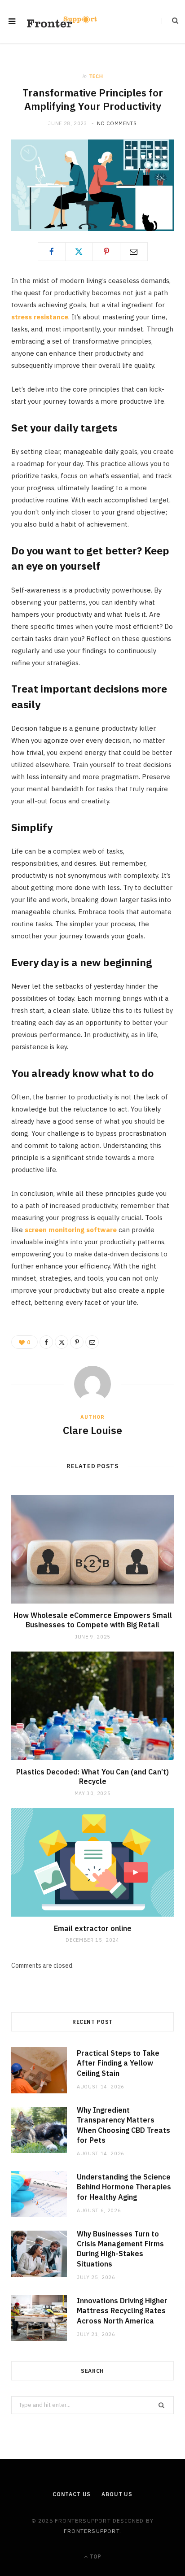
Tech (96, 76)
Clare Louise (92, 1430)
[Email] (134, 252)
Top (95, 2556)
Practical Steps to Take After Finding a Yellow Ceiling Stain (118, 2063)
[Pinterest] (106, 252)
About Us (117, 2494)
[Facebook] (52, 252)
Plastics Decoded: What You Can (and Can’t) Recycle (92, 1777)
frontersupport (92, 2531)
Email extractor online (93, 1928)
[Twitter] (79, 252)
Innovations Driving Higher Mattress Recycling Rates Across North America (122, 2311)
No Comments (117, 123)
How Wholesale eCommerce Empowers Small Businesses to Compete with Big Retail (93, 1620)
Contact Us (72, 2494)
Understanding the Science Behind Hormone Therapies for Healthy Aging (124, 2187)
